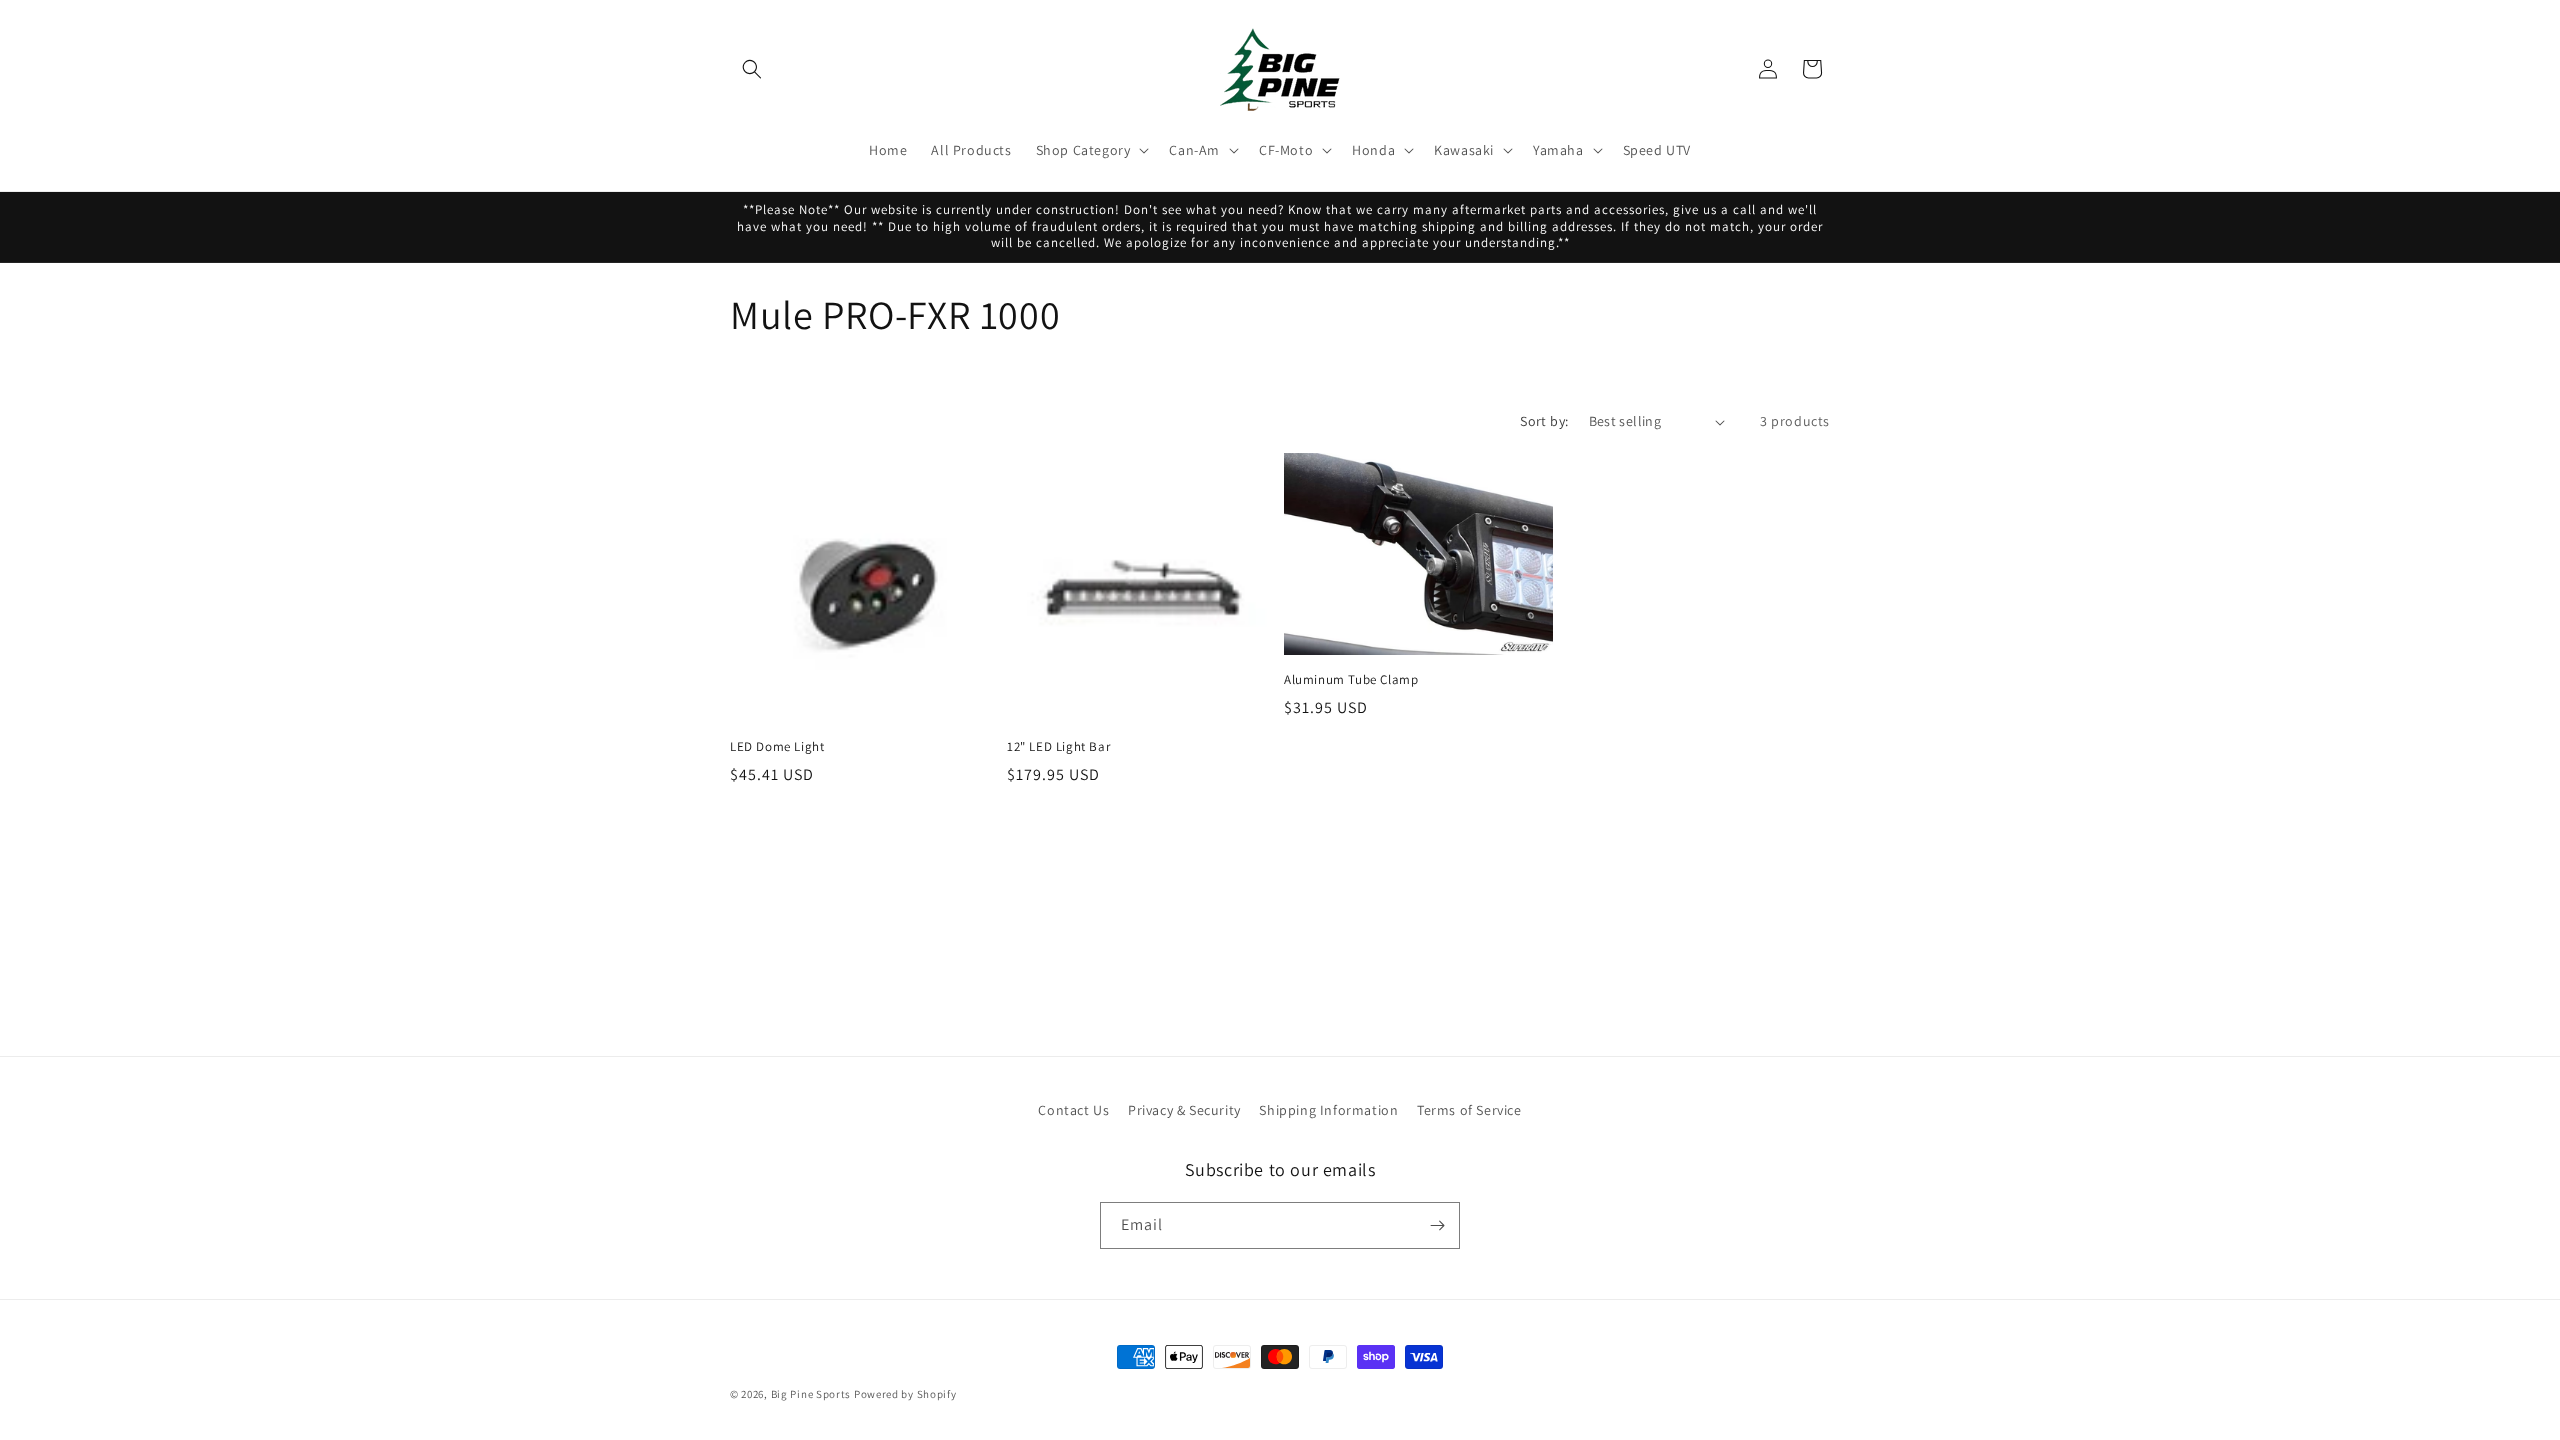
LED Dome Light (777, 747)
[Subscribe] (1437, 1225)
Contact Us (1073, 1110)
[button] (752, 69)
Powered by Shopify (905, 1394)
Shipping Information (1328, 1110)
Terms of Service (1469, 1110)
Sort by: (1544, 421)
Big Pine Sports (812, 1394)
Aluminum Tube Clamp (1351, 680)
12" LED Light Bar (1058, 747)
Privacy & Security (1184, 1110)
